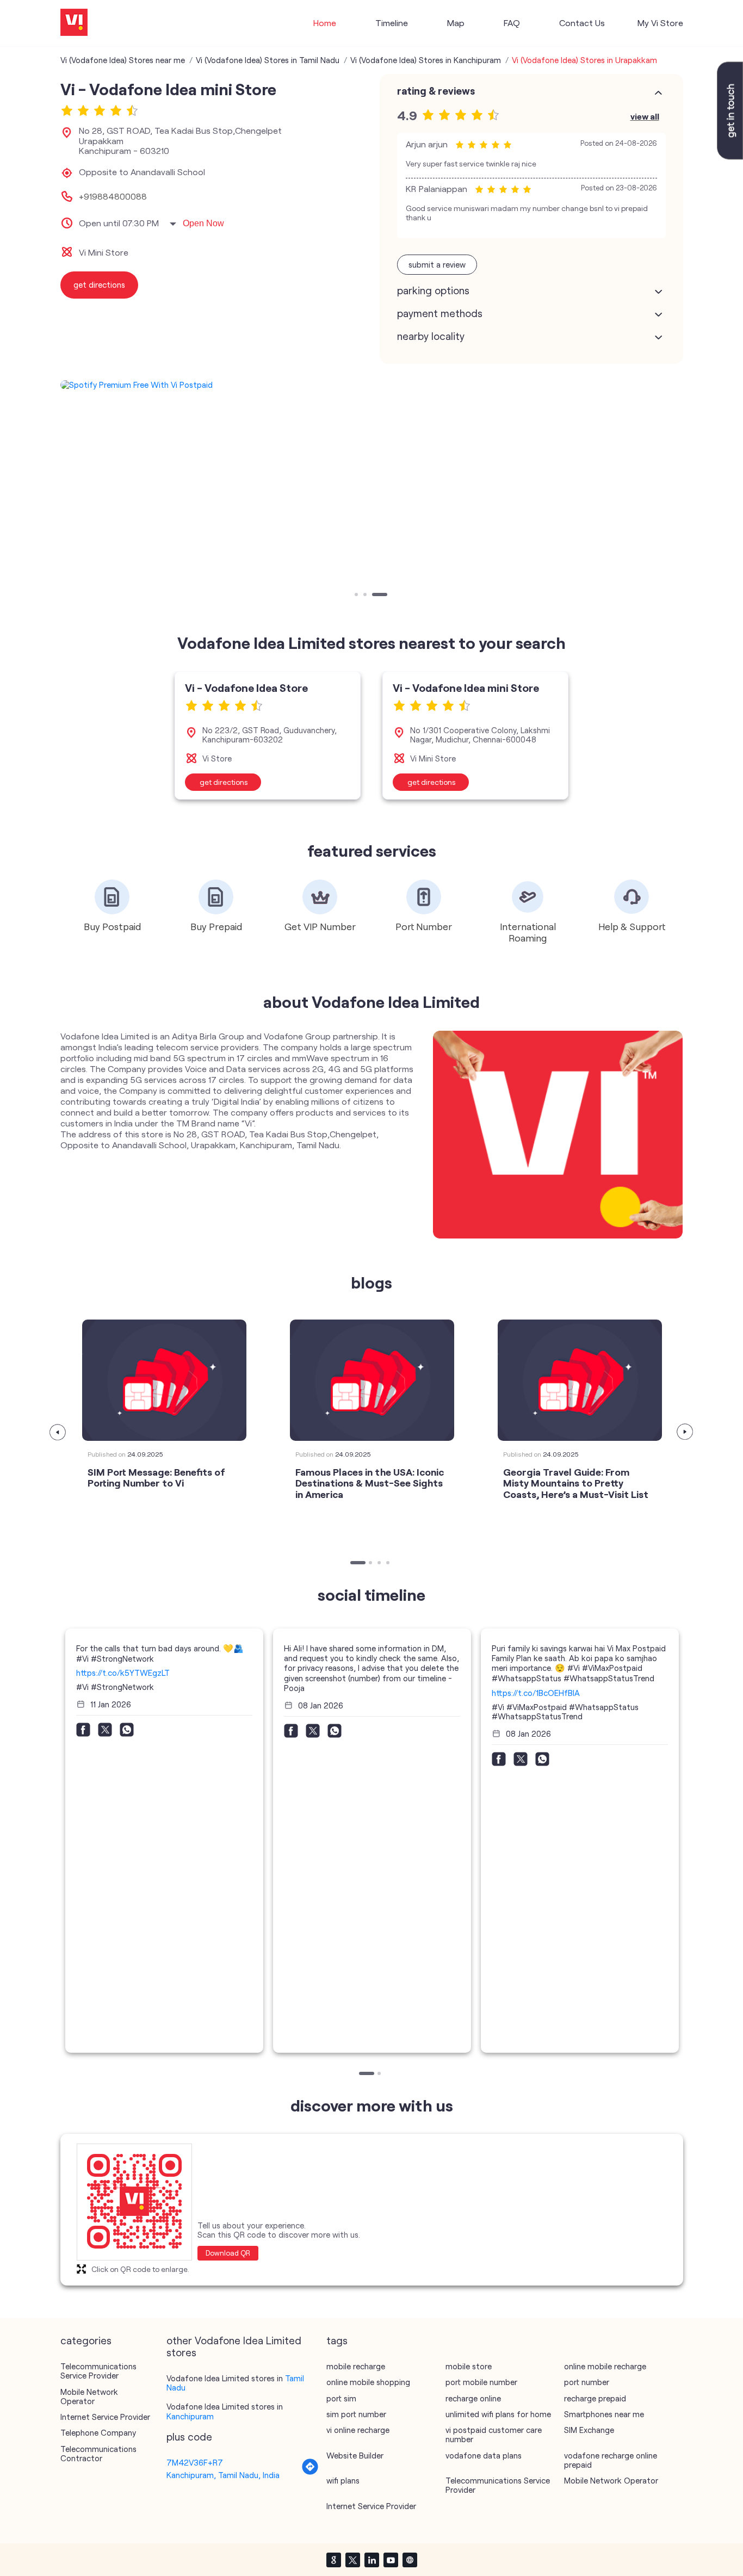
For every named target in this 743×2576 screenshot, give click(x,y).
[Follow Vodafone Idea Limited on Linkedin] (371, 2560)
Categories (86, 2340)
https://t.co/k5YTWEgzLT (123, 1673)
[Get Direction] (310, 2472)
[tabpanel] (372, 385)
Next (685, 1432)
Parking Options (433, 290)
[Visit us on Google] (333, 2560)
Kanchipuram (190, 2416)
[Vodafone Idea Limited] (74, 23)
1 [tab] (357, 596)
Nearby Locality (431, 336)
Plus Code (189, 2437)
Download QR (228, 2253)
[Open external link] (730, 156)
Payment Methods (440, 313)
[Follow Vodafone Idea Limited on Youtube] (391, 2560)
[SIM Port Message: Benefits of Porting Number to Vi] (164, 1380)
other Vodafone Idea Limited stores (234, 2346)
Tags (337, 2340)
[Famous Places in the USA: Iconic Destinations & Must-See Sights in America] (372, 1380)
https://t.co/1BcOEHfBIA (536, 1693)
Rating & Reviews (436, 91)
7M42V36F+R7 (195, 2462)
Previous (58, 1432)
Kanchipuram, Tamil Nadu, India (223, 2475)
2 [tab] (366, 596)
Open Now (203, 223)
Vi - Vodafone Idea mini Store (466, 688)
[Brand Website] (410, 2560)
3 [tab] (375, 596)
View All (645, 116)
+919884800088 (113, 196)
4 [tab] (389, 1564)
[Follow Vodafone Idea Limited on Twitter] (352, 2560)
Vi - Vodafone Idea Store (246, 688)
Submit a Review (437, 264)
